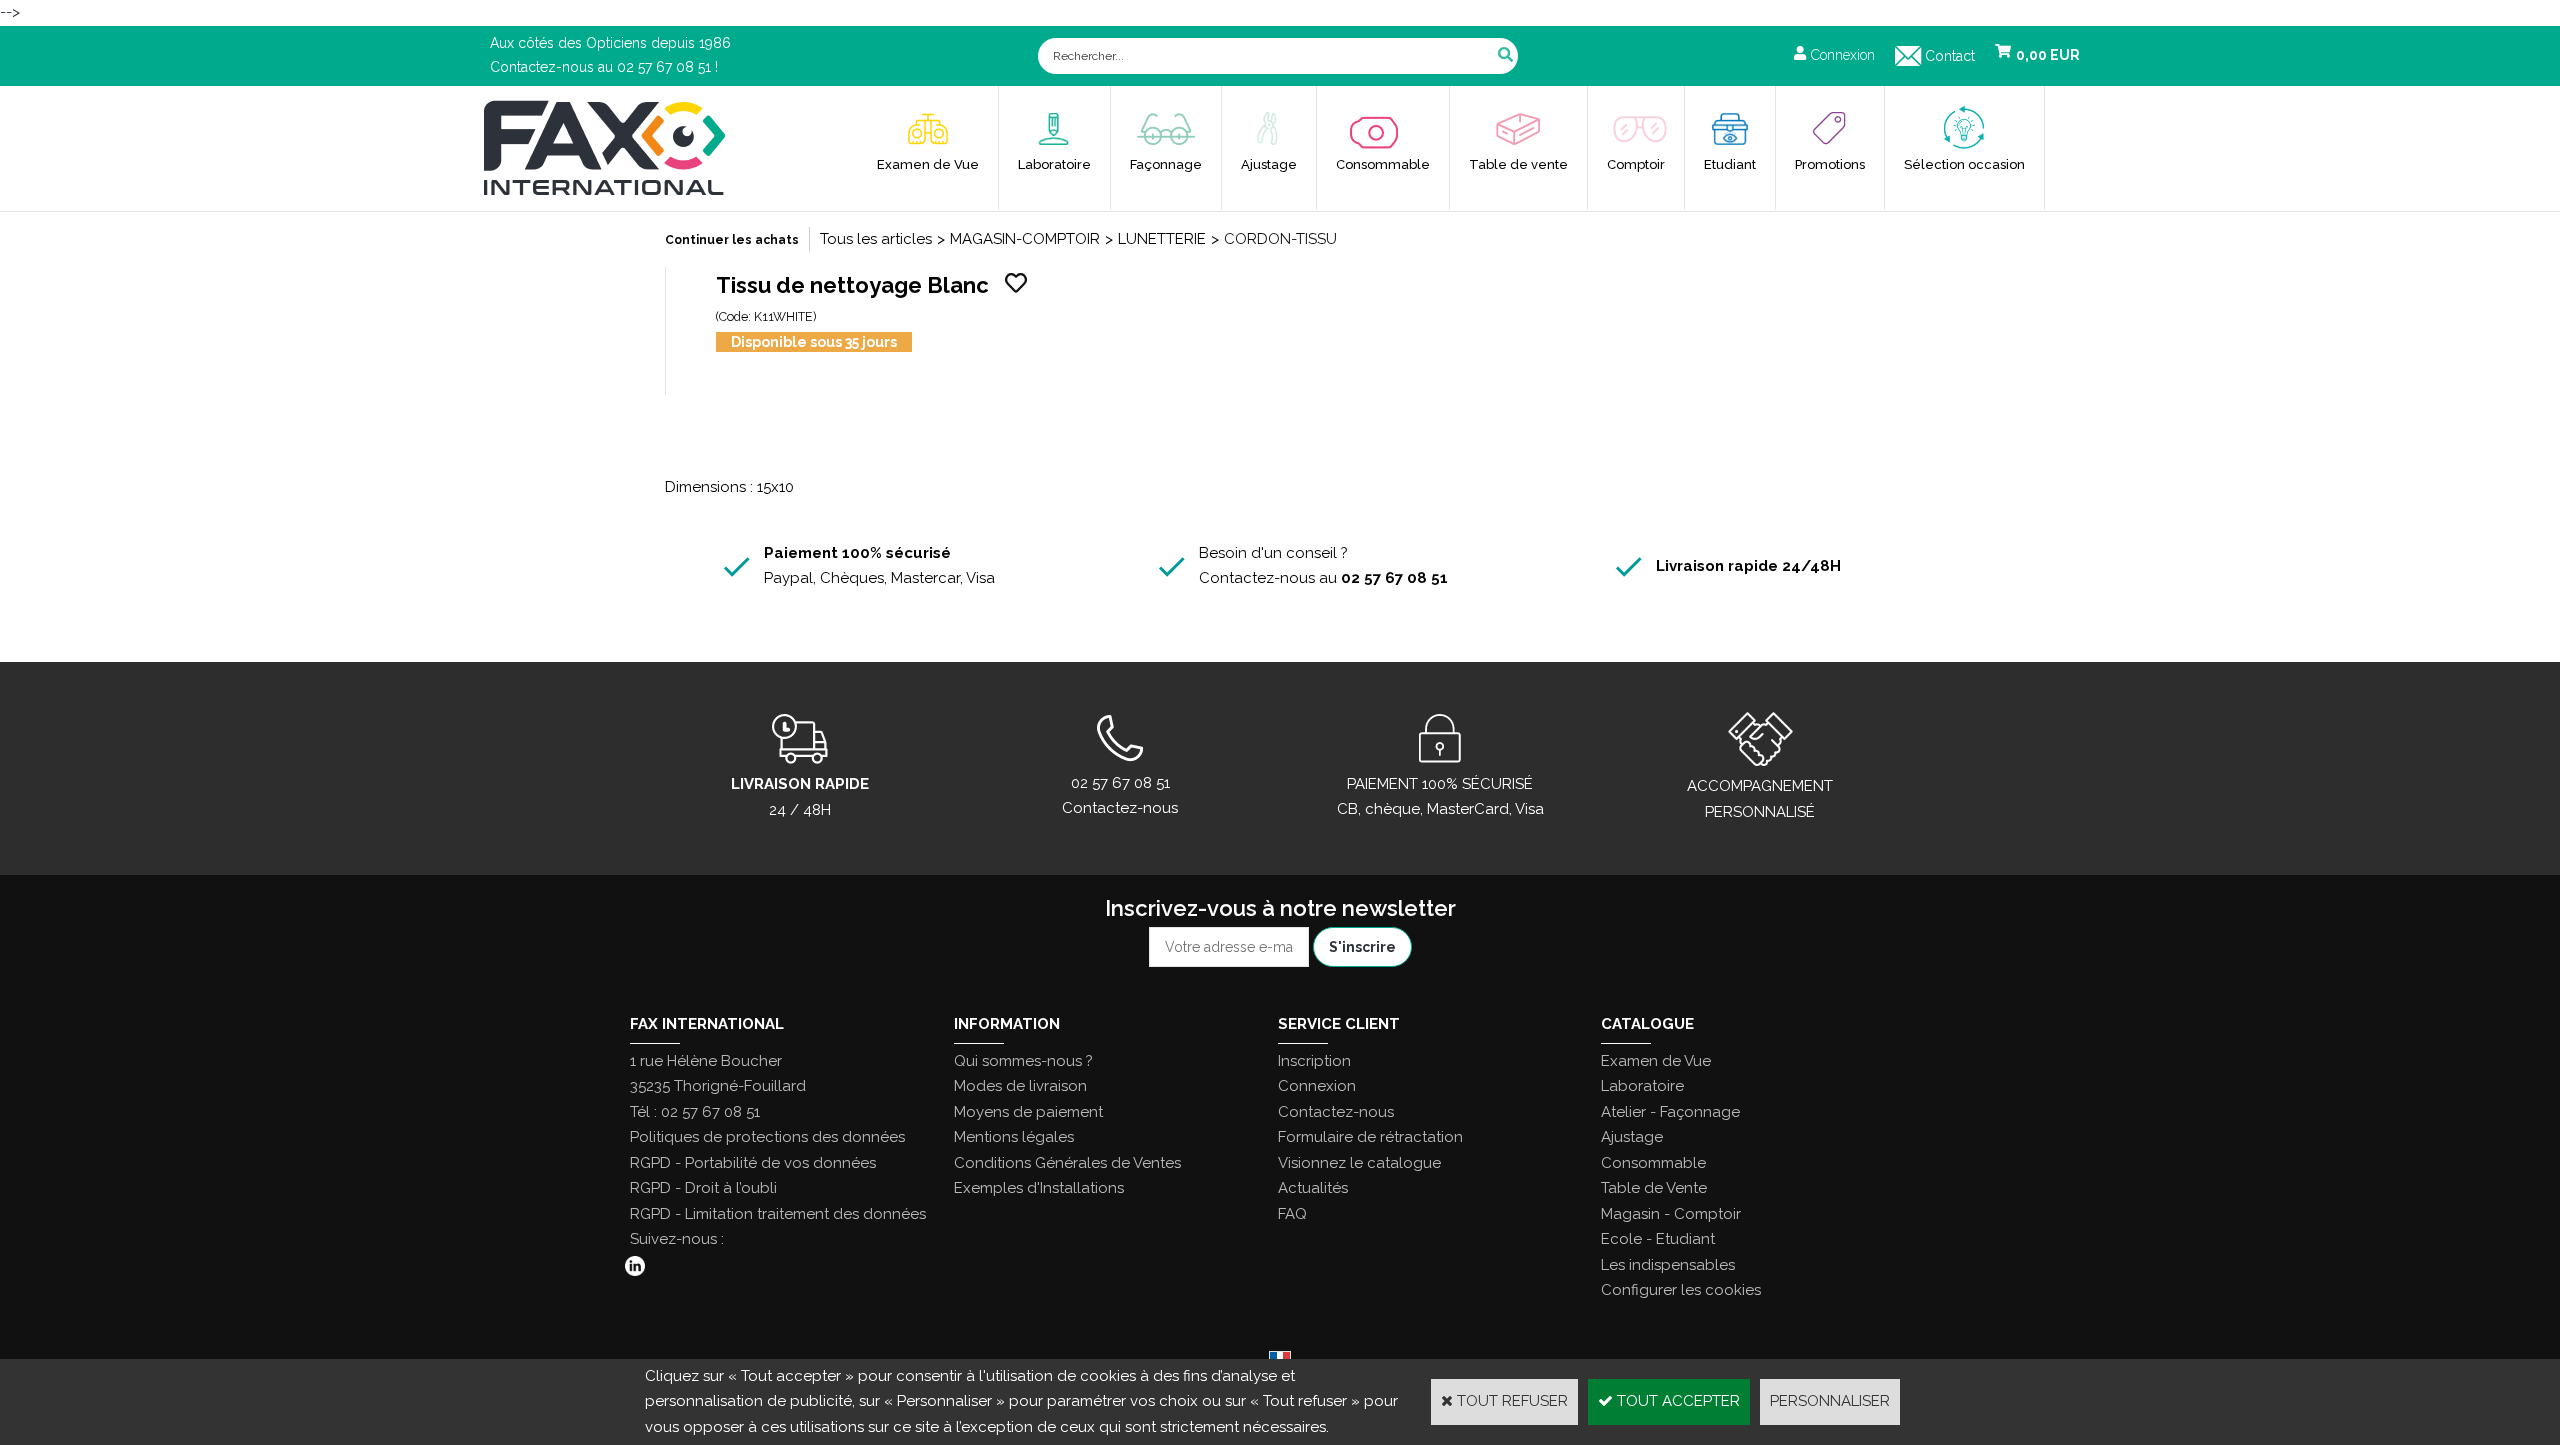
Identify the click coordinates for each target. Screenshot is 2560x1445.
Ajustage (1269, 164)
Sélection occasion (1964, 164)
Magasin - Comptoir (1671, 1214)
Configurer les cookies (1681, 1290)
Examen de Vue (928, 164)
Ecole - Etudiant (1658, 1239)
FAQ (1292, 1214)
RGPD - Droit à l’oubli (703, 1188)
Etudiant (1730, 164)
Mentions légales (1014, 1137)
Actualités (1313, 1188)
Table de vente (1518, 164)
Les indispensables (1668, 1265)
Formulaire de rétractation (1370, 1137)
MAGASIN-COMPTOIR (1025, 239)
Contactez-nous (1336, 1112)
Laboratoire (1054, 164)
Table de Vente (1654, 1188)
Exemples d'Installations (1039, 1188)
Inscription (1314, 1061)
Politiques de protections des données (767, 1137)
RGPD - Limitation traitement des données (778, 1214)
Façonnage (1166, 164)
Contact (1950, 56)
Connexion (1317, 1086)
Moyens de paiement (1028, 1112)
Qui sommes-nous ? (1023, 1061)
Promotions (1830, 164)
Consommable (1383, 164)
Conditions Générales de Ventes (1067, 1163)
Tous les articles (876, 239)
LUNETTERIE (1162, 239)
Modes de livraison (1020, 1086)
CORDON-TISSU (1280, 239)
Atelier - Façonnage (1670, 1112)
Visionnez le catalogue (1359, 1163)
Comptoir (1636, 164)
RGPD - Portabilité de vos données (753, 1163)
